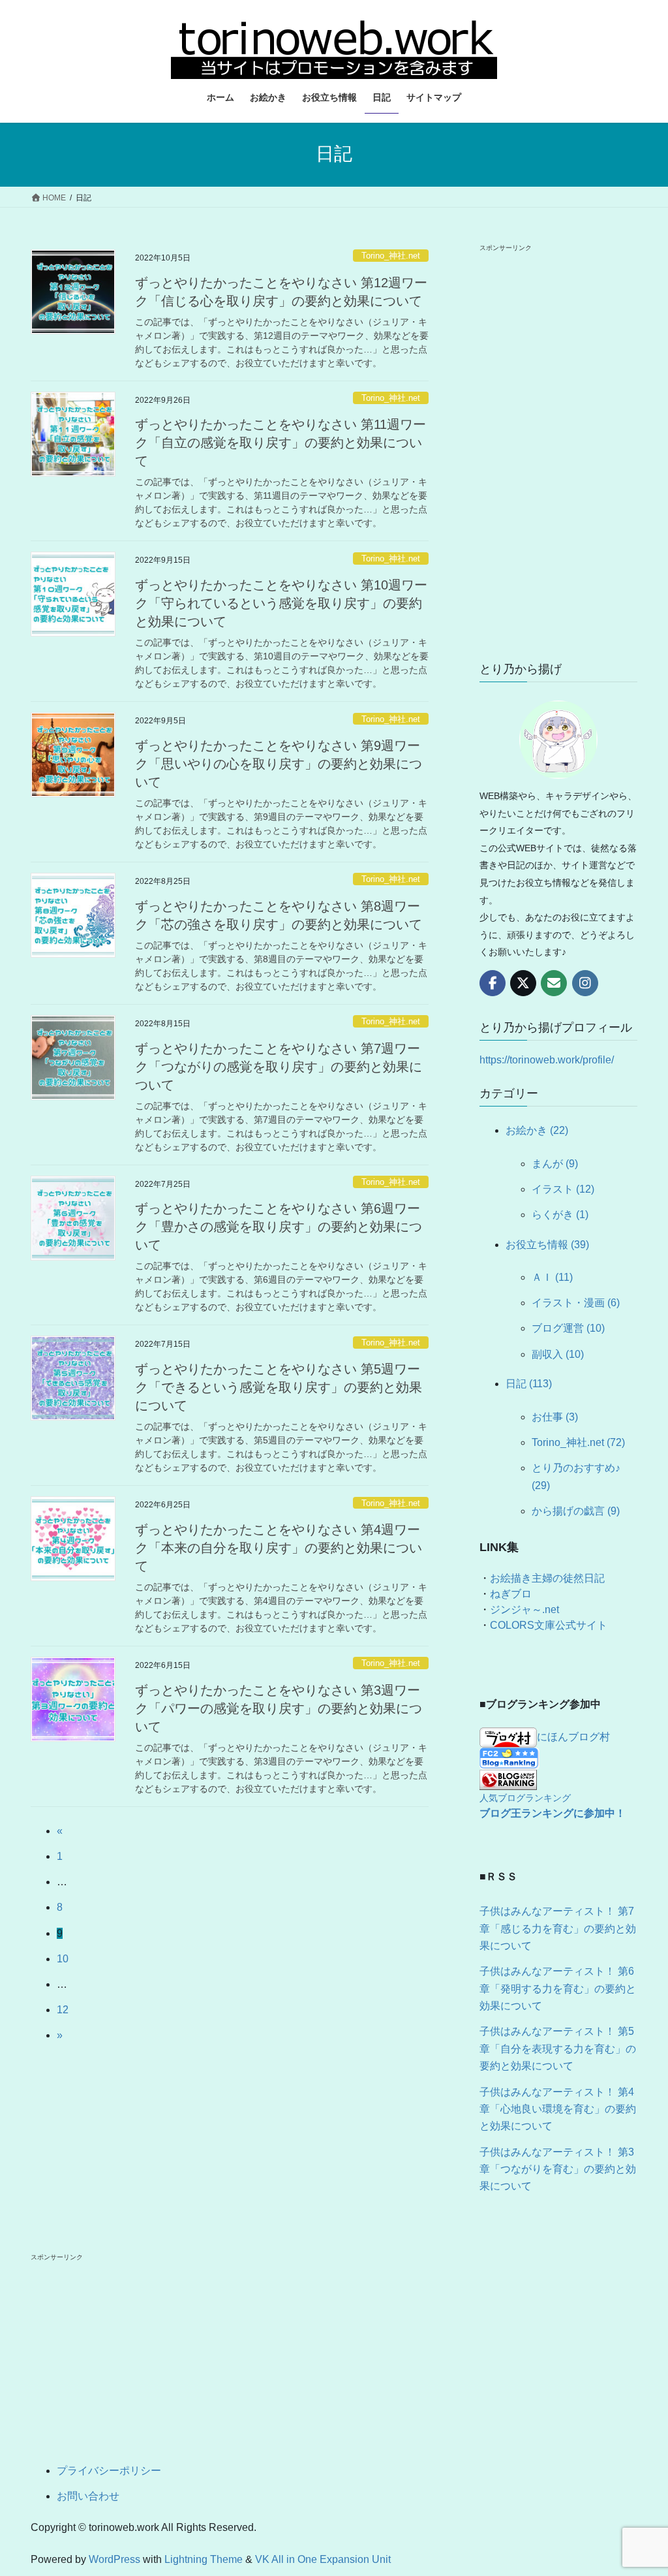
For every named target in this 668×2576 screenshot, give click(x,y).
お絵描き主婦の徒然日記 (547, 1578)
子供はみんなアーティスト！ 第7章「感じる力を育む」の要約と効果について (558, 1928)
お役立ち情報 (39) (547, 1245)
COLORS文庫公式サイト (549, 1625)
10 (63, 1959)
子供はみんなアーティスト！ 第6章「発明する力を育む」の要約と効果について (558, 1988)
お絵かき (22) (537, 1130)
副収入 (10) (558, 1354)
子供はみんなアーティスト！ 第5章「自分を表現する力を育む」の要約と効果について (558, 2049)
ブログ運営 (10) (568, 1328)
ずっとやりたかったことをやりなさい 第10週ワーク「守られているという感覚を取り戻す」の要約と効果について (281, 603)
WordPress (114, 2559)
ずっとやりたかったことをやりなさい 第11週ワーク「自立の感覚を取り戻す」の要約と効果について (281, 443)
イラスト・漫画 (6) (576, 1303)
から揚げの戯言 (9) (576, 1511)
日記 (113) (529, 1384)
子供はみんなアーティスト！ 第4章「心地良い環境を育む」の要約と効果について (558, 2109)
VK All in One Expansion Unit (323, 2559)
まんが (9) (555, 1164)
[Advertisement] (558, 450)
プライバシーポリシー (109, 2471)
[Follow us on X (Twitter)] (523, 983)
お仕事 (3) (555, 1417)
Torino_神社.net (391, 256)
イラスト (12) (563, 1189)
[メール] (554, 983)
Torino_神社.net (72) (578, 1442)
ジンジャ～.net (524, 1610)
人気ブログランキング (525, 1798)
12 (63, 2010)
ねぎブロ (511, 1594)
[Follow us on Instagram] (585, 983)
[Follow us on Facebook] (493, 983)
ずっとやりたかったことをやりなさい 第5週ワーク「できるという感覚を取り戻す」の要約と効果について (279, 1387)
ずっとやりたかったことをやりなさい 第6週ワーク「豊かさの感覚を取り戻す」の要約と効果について (279, 1227)
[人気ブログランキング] (508, 1779)
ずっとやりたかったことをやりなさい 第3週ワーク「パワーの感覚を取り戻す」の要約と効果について (279, 1708)
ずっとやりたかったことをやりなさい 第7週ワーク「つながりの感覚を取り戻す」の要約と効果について (279, 1067)
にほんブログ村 (573, 1737)
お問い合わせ (88, 2496)
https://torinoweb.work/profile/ (547, 1060)
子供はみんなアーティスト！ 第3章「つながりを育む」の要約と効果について (558, 2169)
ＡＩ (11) (552, 1277)
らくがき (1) (560, 1215)
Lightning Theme (204, 2559)
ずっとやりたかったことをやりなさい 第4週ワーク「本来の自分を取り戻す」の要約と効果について (279, 1548)
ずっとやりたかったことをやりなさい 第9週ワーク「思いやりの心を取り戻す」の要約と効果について (279, 764)
